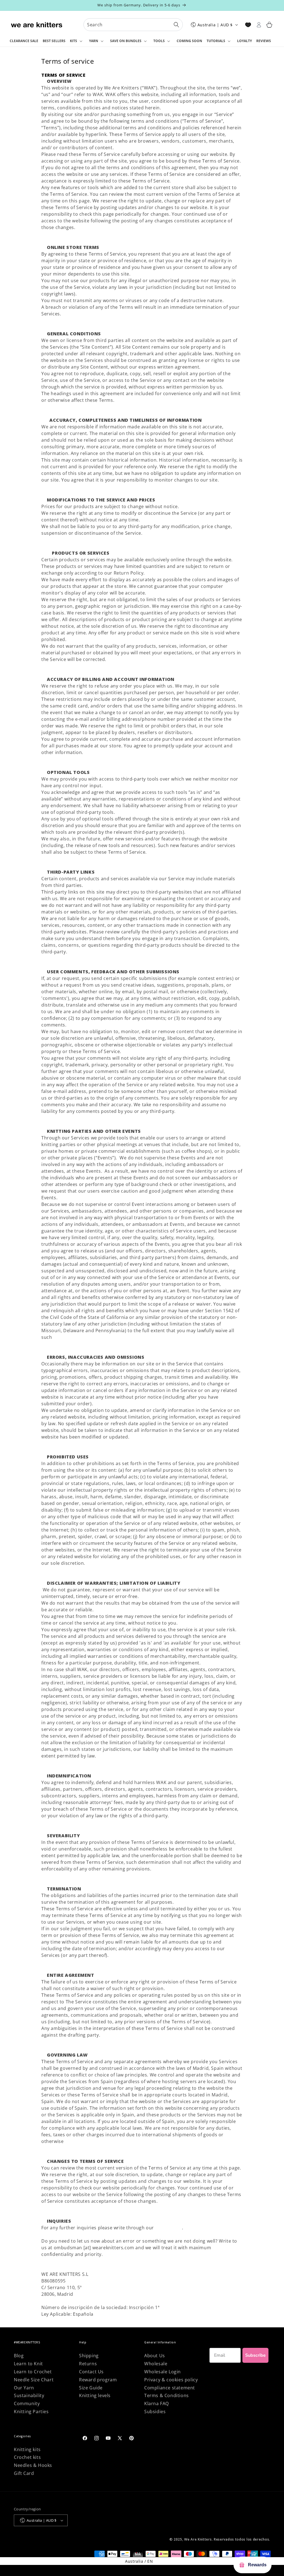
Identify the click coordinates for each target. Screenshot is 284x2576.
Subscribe (255, 2355)
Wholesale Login (163, 2372)
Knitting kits (27, 2449)
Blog (19, 2356)
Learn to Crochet (33, 2372)
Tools (159, 41)
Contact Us (91, 2372)
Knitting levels (95, 2395)
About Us (155, 2356)
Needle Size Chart (34, 2380)
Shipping (89, 2356)
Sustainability (29, 2395)
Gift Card (24, 2473)
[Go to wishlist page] (248, 25)
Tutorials (216, 41)
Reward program (98, 2380)
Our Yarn (24, 2388)
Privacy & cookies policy (171, 2380)
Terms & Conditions (167, 2395)
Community (27, 2403)
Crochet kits (27, 2457)
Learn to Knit (28, 2364)
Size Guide (91, 2388)
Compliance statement (170, 2388)
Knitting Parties (31, 2412)
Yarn (94, 41)
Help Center (169, 2228)
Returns (88, 2364)
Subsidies (155, 2412)
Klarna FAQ (157, 2403)
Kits (73, 41)
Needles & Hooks (33, 2465)
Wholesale (156, 2364)
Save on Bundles (126, 41)
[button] (77, 41)
